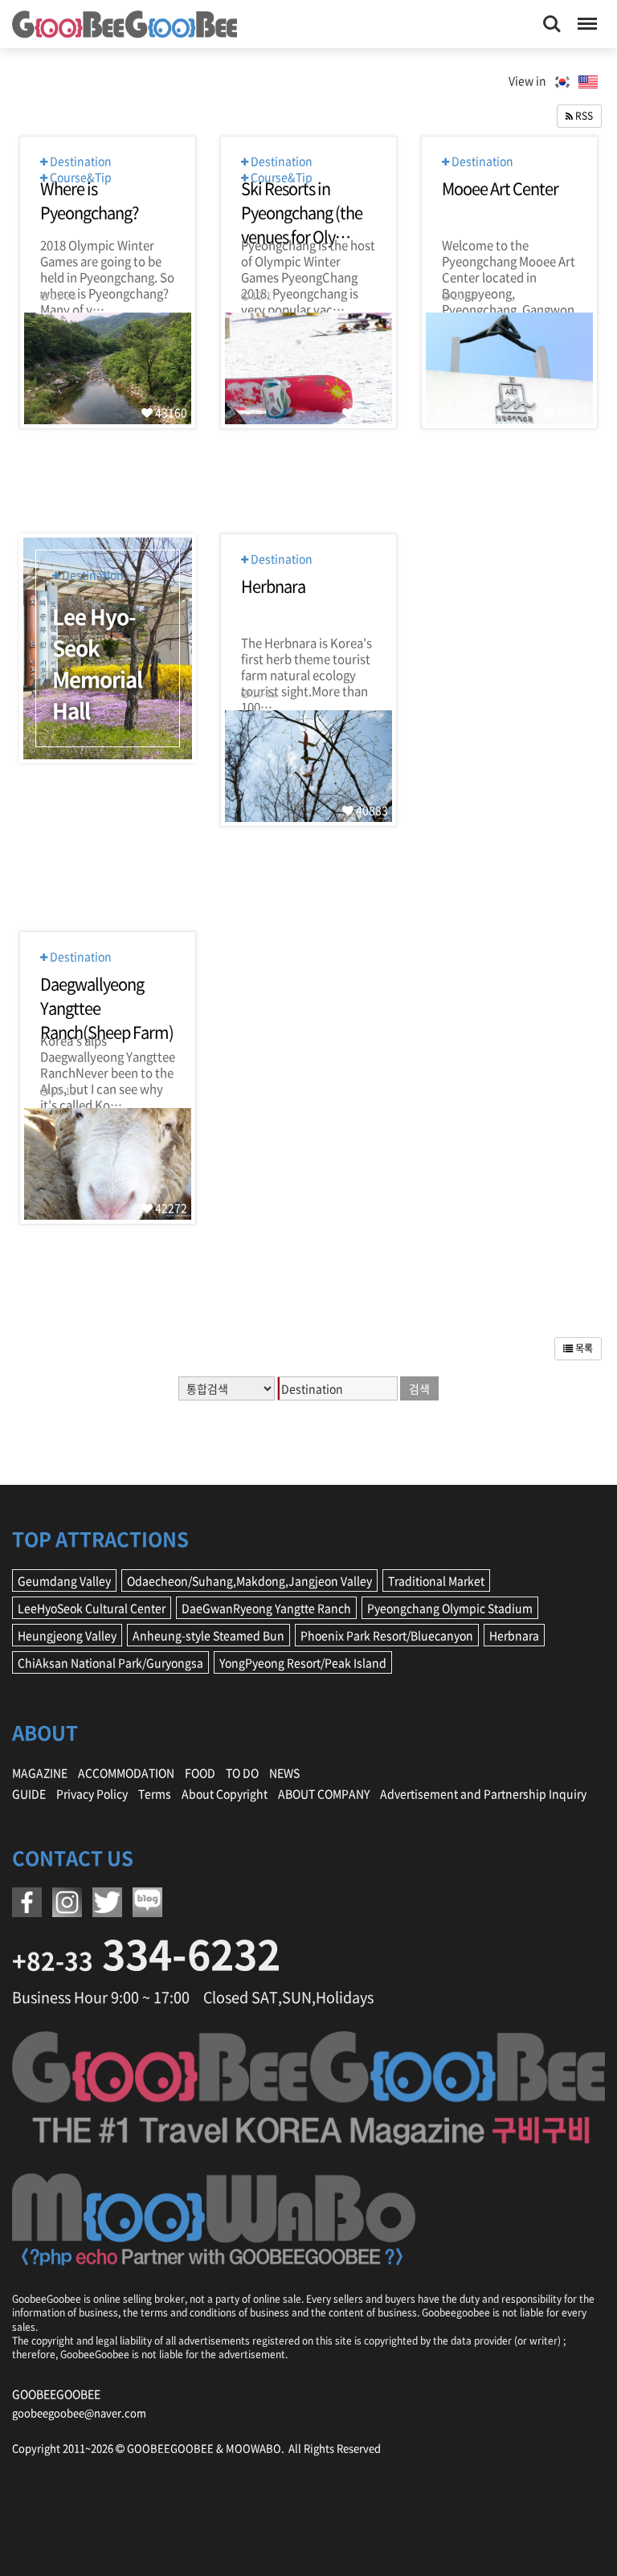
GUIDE (29, 1793)
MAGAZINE (40, 1773)
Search (552, 14)
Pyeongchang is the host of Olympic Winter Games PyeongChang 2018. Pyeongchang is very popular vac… (308, 253)
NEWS (284, 1773)
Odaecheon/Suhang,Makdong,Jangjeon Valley (249, 1580)
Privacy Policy (92, 1793)
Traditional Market (436, 1580)
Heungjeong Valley (67, 1635)
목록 (583, 1348)
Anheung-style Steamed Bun (208, 1635)
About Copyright (225, 1793)
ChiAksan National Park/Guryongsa (110, 1662)
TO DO (242, 1773)
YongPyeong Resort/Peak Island (303, 1662)
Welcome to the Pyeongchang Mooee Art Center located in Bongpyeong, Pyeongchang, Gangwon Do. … (509, 253)
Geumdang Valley (64, 1580)
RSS (583, 116)
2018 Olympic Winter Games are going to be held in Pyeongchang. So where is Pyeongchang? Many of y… (107, 253)
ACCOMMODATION (126, 1773)
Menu (584, 14)
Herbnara (514, 1635)
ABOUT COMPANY (324, 1793)
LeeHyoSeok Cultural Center (92, 1608)
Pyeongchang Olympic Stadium (450, 1608)
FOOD (200, 1773)
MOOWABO (253, 2448)
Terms (155, 1793)
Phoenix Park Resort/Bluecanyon (387, 1635)
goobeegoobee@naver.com (79, 2412)
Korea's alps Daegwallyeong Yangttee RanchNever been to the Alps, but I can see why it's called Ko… (108, 1049)
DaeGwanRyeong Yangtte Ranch (266, 1608)
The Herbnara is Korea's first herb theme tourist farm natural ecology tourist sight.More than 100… (306, 651)
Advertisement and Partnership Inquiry (483, 1793)
